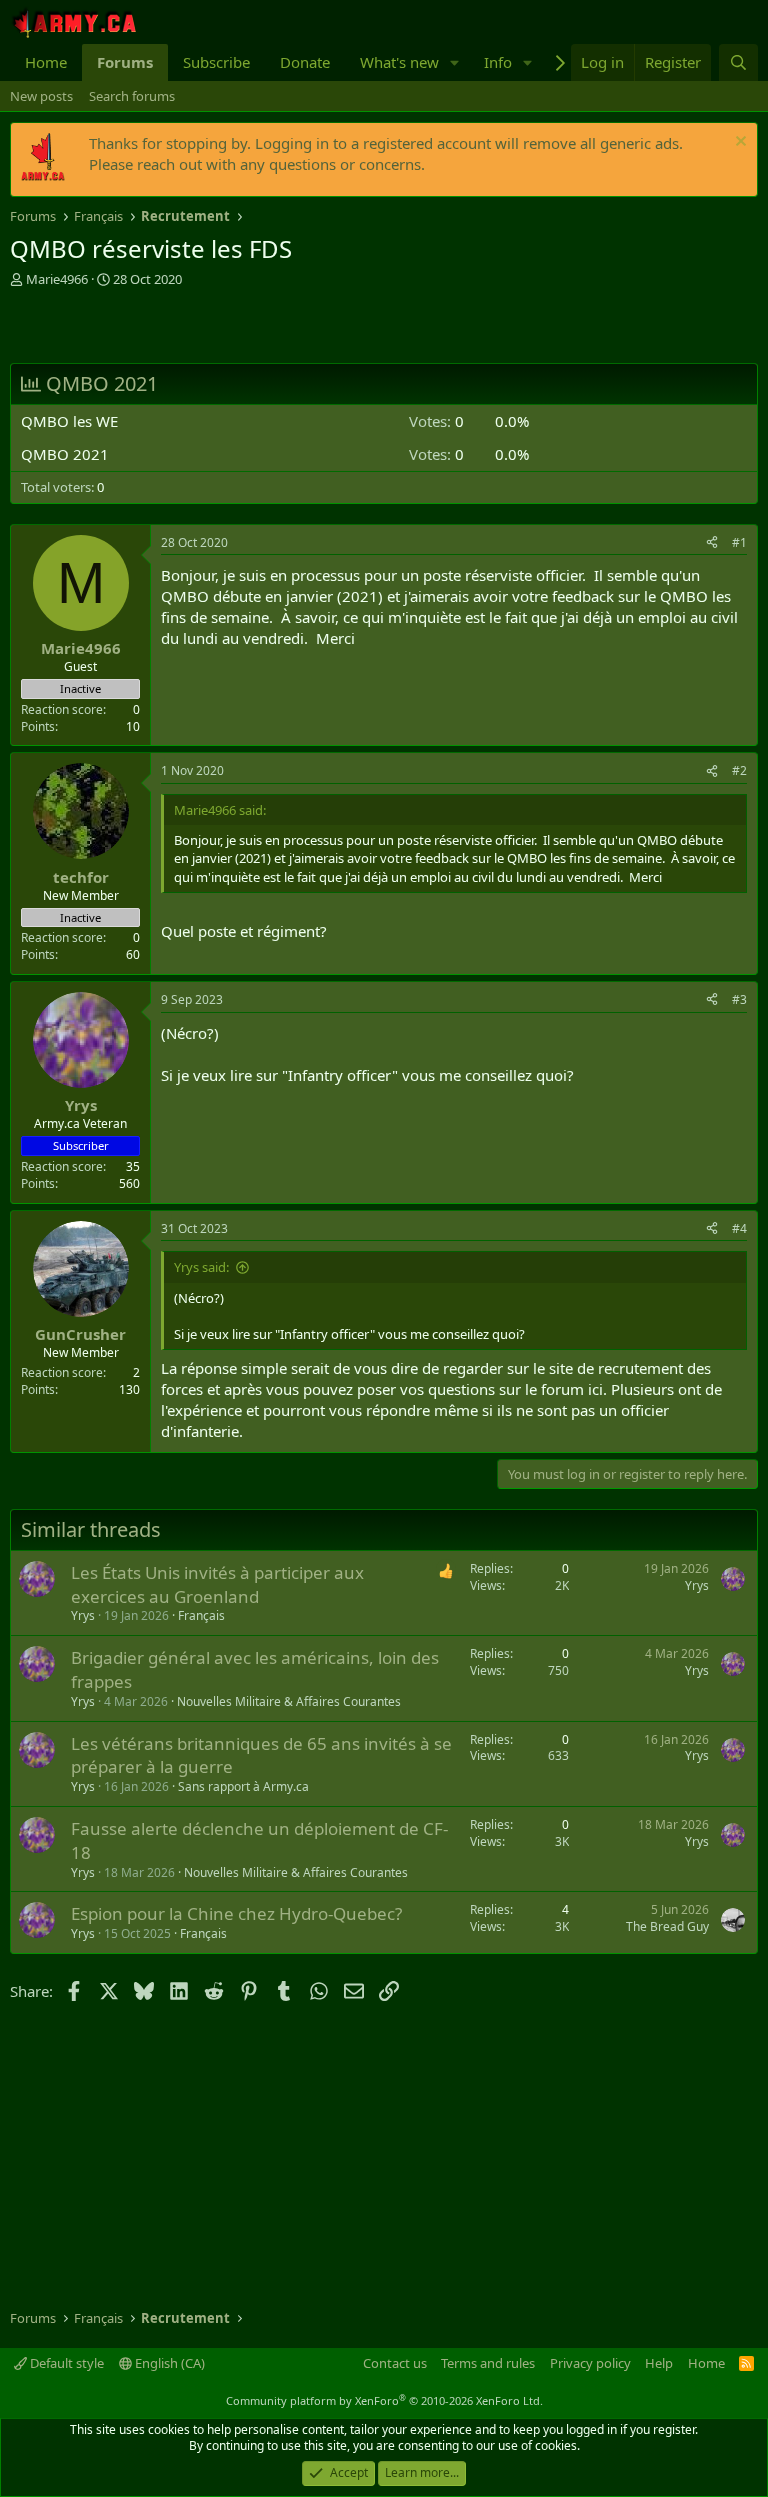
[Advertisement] (244, 328)
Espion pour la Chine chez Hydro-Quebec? (236, 1913)
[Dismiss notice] (738, 143)
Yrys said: (201, 1267)
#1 (739, 542)
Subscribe (216, 62)
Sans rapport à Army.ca (243, 1786)
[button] (455, 62)
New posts (41, 96)
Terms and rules (488, 2363)
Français (201, 1615)
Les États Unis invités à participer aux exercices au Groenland (217, 1584)
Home (46, 62)
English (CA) (168, 2363)
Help (659, 2363)
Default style (65, 2363)
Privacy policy (590, 2363)
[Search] (738, 62)
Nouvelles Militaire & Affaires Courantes (289, 1701)
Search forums (132, 96)
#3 (739, 999)
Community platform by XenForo (384, 2400)
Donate (305, 62)
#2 (739, 770)
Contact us (395, 2363)
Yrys (83, 1615)
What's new (399, 62)
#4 (739, 1228)
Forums (125, 62)
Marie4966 (57, 279)
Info (498, 62)
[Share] (712, 543)
